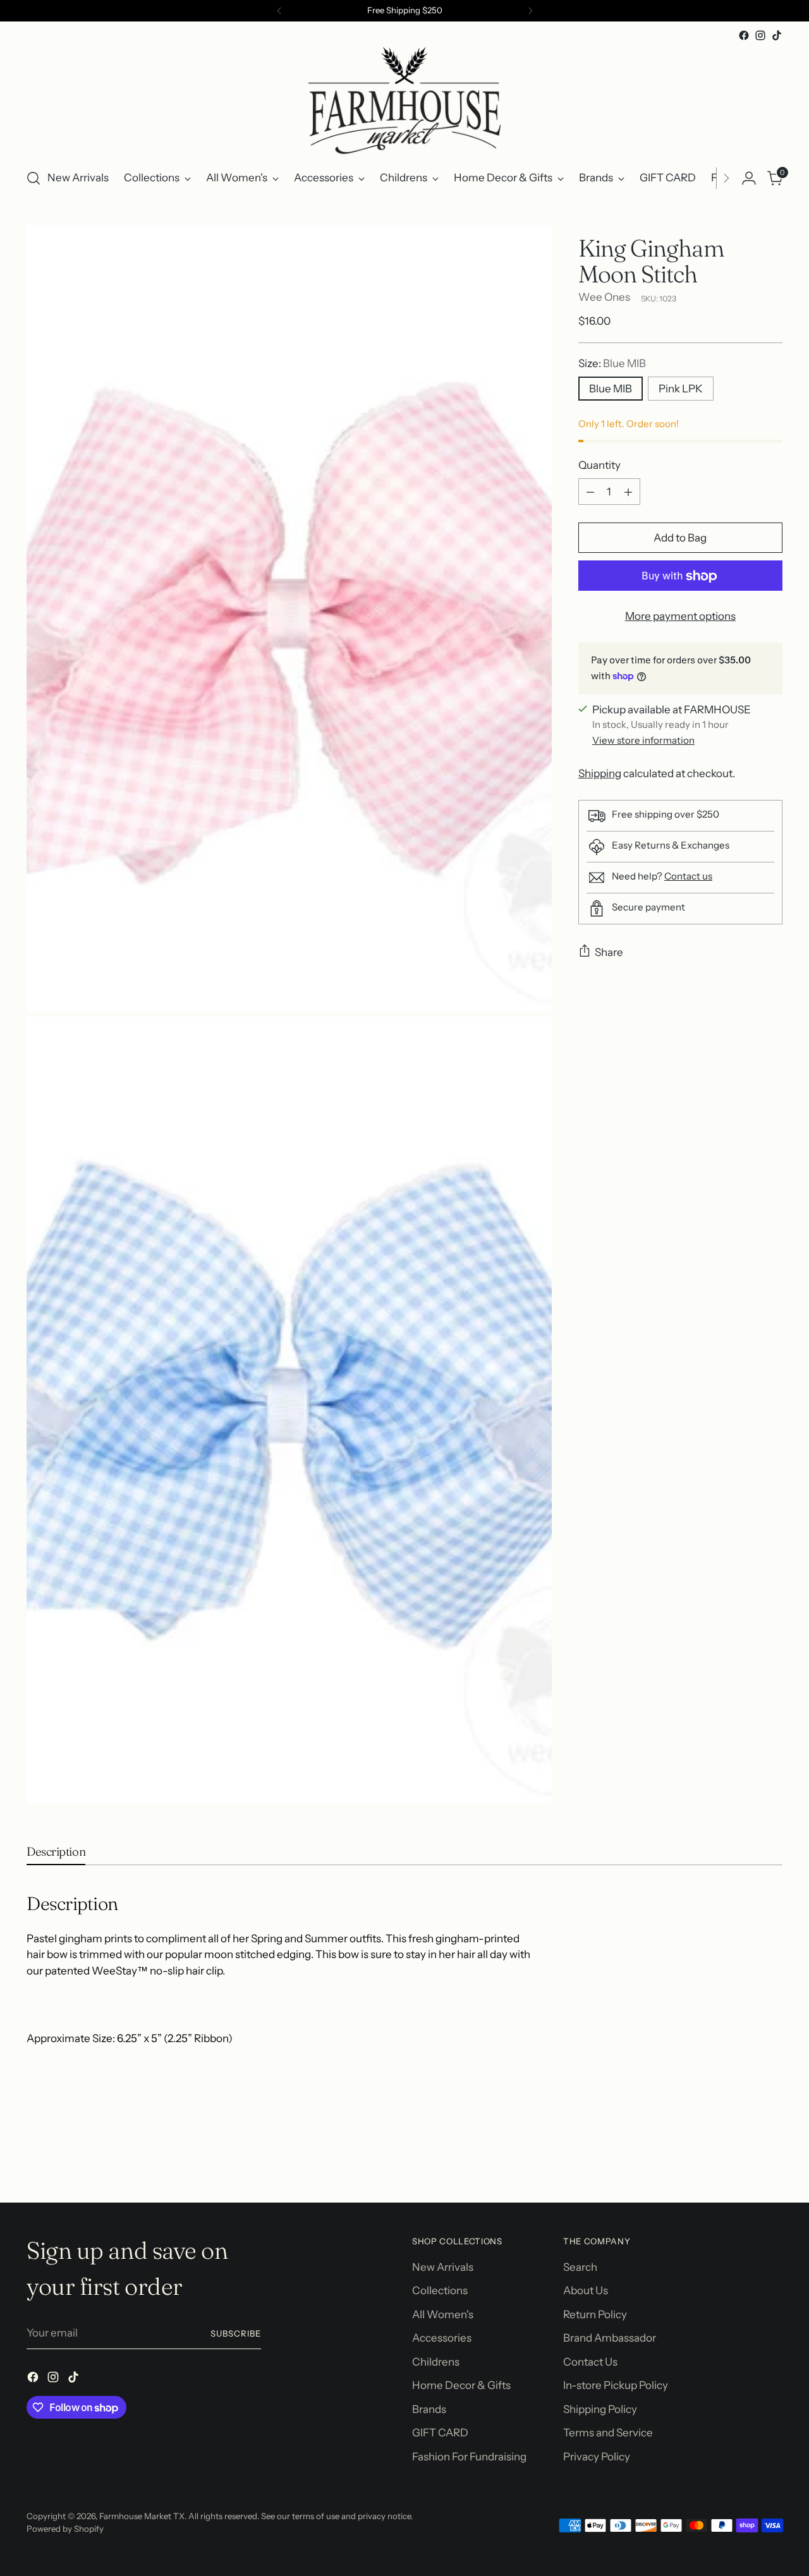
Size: (612, 363)
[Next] (530, 11)
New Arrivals (443, 2267)
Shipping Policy (600, 2409)
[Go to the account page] (749, 178)
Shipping (600, 773)
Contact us (688, 876)
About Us (586, 2290)
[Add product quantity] (628, 492)
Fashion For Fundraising (469, 2457)
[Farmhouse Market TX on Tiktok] (777, 35)
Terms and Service (608, 2433)
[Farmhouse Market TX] (404, 100)
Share (609, 952)
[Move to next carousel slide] (772, 2159)
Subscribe (236, 2333)
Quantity (599, 465)
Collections (440, 2290)
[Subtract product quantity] (590, 492)
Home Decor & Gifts (461, 2385)
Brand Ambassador (610, 2338)
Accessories (442, 2338)
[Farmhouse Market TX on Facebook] (744, 35)
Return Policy (595, 2314)
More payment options (680, 617)
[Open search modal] (33, 178)
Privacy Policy (597, 2457)
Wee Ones (604, 297)
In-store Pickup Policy (616, 2385)
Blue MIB (611, 389)
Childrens (436, 2362)
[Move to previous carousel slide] (743, 2160)
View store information (643, 740)
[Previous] (279, 11)
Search (580, 2267)
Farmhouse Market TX (142, 2516)
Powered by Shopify (65, 2529)
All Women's (443, 2314)
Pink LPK (681, 389)
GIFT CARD (440, 2433)
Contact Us (590, 2362)
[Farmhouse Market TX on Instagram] (760, 35)
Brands (429, 2409)
